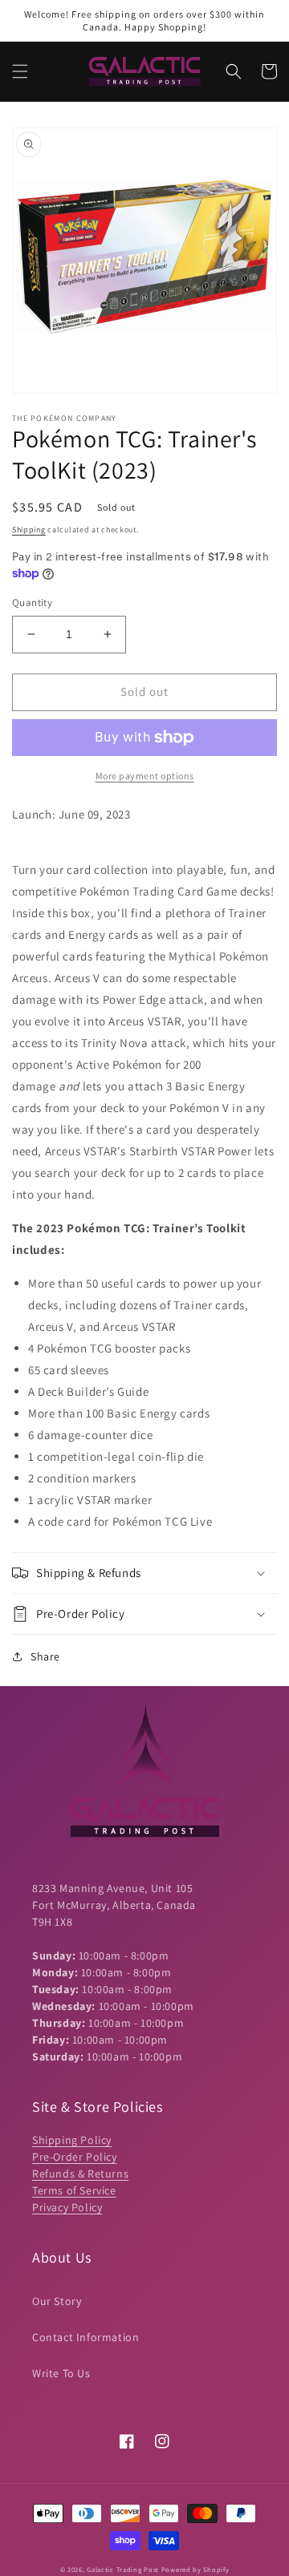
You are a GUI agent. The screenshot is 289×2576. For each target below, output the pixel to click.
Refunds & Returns (80, 2174)
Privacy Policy (67, 2207)
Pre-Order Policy (75, 2157)
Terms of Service (74, 2190)
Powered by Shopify (195, 2569)
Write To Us (61, 2373)
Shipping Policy (72, 2140)
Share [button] (45, 1656)
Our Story (57, 2301)
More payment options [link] (145, 776)
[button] (20, 71)
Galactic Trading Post (123, 2569)
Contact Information (85, 2337)
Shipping (29, 530)
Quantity (32, 603)
